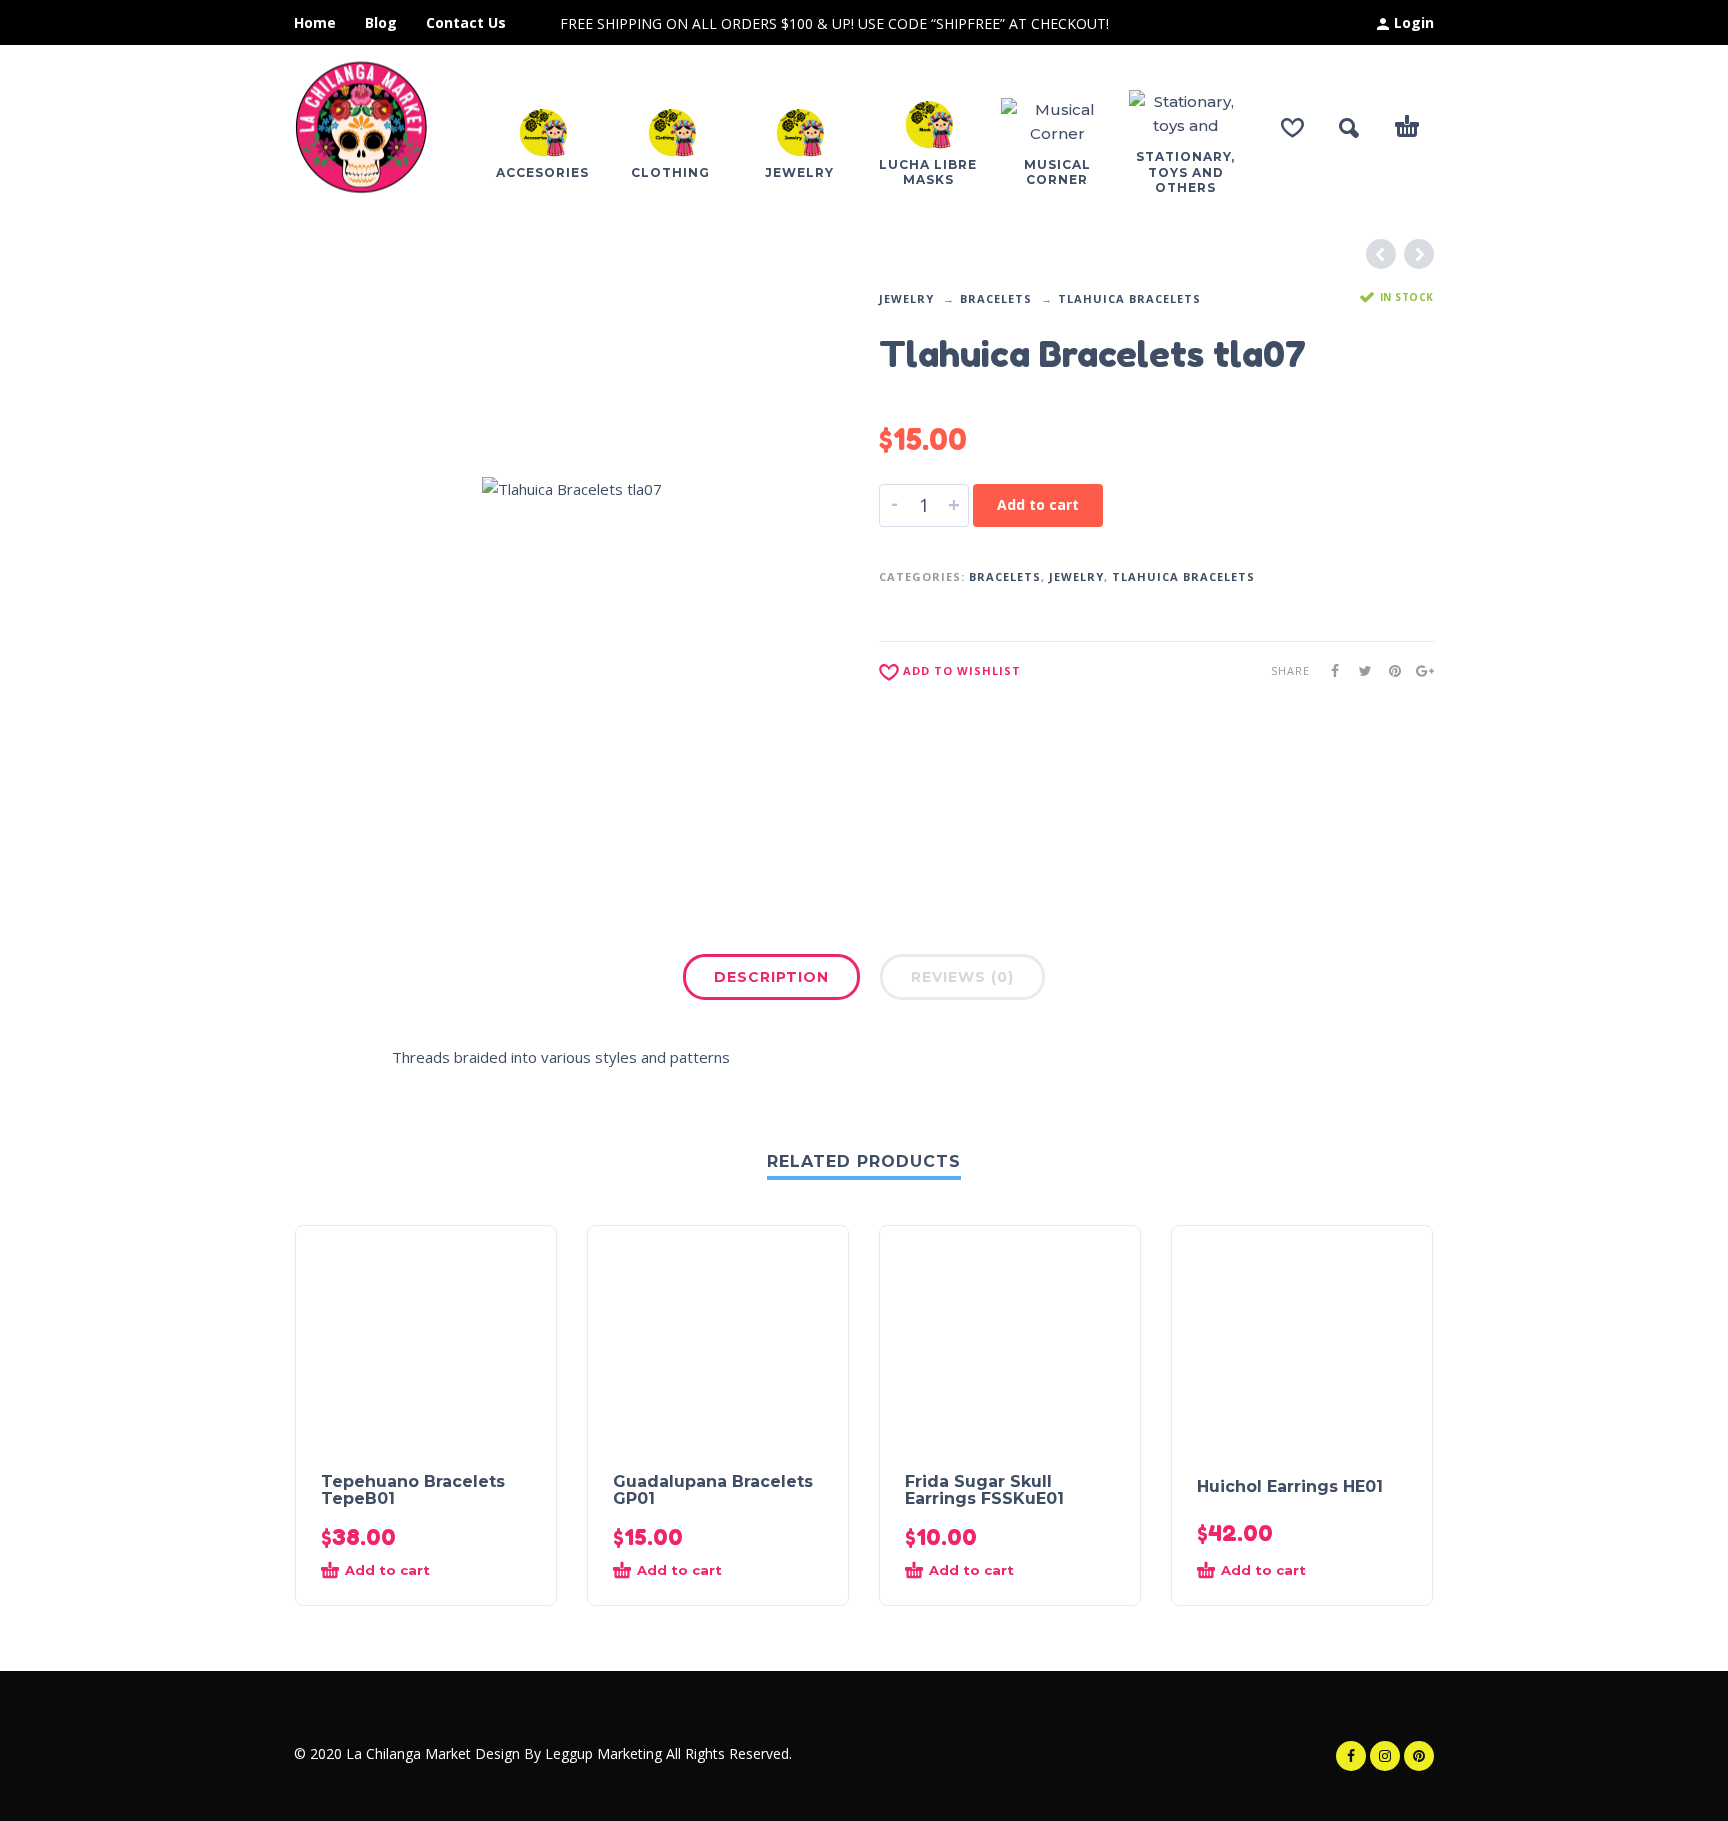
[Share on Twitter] (1359, 670)
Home (315, 22)
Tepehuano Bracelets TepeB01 (413, 1490)
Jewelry (906, 298)
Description (771, 977)
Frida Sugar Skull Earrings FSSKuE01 (984, 1490)
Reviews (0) (962, 977)
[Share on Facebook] (1329, 670)
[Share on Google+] (1419, 670)
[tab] (771, 981)
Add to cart (1038, 504)
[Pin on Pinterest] (1389, 670)
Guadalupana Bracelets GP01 (713, 1490)
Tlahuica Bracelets (1129, 298)
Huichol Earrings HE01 (1290, 1486)
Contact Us (466, 22)
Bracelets (996, 298)
